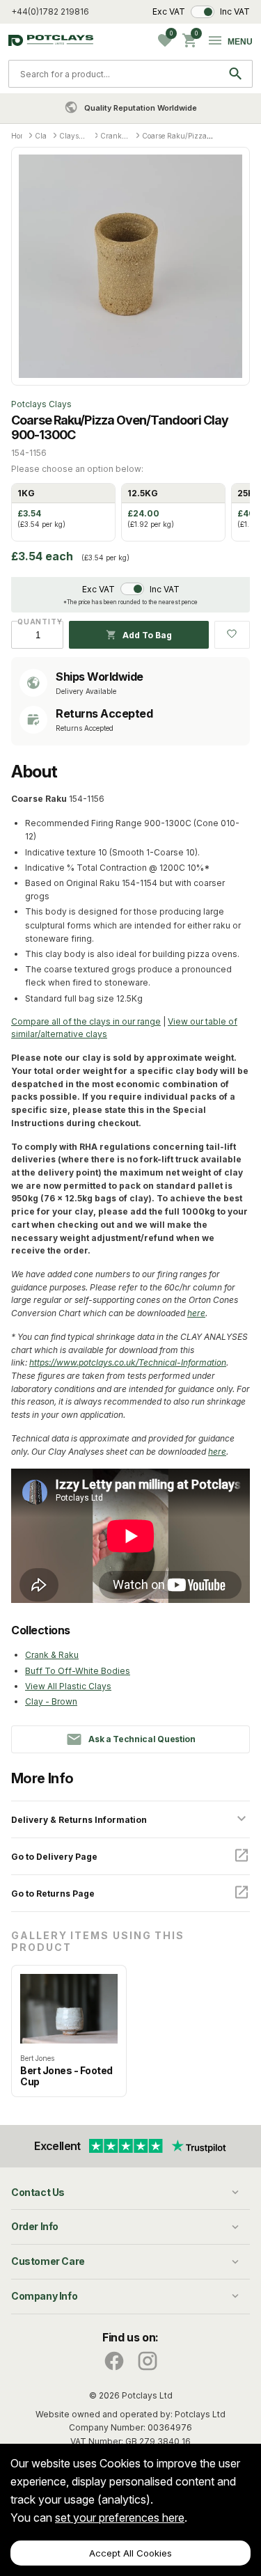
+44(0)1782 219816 (50, 11)
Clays (45, 136)
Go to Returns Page (53, 1894)
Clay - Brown (51, 1701)
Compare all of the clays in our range (86, 1021)
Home (21, 136)
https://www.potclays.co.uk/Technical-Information (128, 1362)
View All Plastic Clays (68, 1686)
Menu (240, 42)
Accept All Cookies (130, 2553)
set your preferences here (120, 2518)
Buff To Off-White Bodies (78, 1671)
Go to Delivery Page (54, 1857)
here (196, 1313)
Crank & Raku (52, 1655)
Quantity (37, 622)
